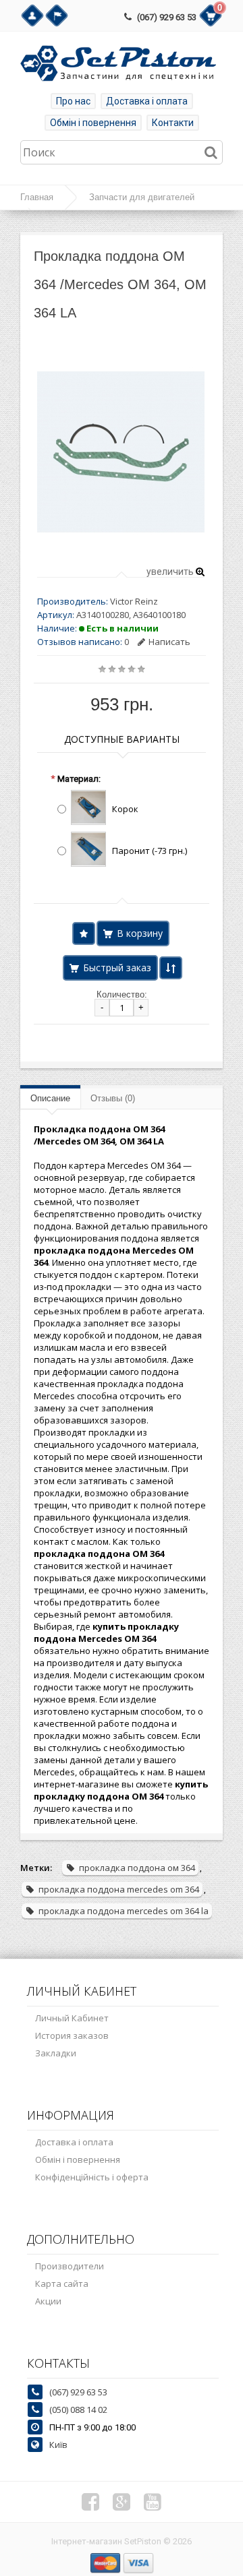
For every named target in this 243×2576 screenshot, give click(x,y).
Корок (125, 809)
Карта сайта (62, 2283)
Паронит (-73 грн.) (150, 851)
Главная (37, 197)
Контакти (173, 123)
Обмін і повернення (93, 123)
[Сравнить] (171, 968)
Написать (169, 642)
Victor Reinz (134, 601)
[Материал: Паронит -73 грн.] (90, 863)
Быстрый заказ (117, 968)
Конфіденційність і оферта (92, 2177)
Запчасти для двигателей (142, 197)
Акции (48, 2301)
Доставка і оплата (147, 101)
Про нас (73, 101)
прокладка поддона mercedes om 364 (119, 1889)
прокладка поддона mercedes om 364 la (124, 1911)
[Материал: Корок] (90, 822)
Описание (50, 1098)
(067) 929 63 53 (167, 17)
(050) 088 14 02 (78, 2410)
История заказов (72, 2035)
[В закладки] (84, 933)
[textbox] (122, 152)
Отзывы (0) (113, 1098)
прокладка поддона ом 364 (137, 1868)
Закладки (56, 2053)
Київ (58, 2445)
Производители (70, 2266)
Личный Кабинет (72, 2018)
